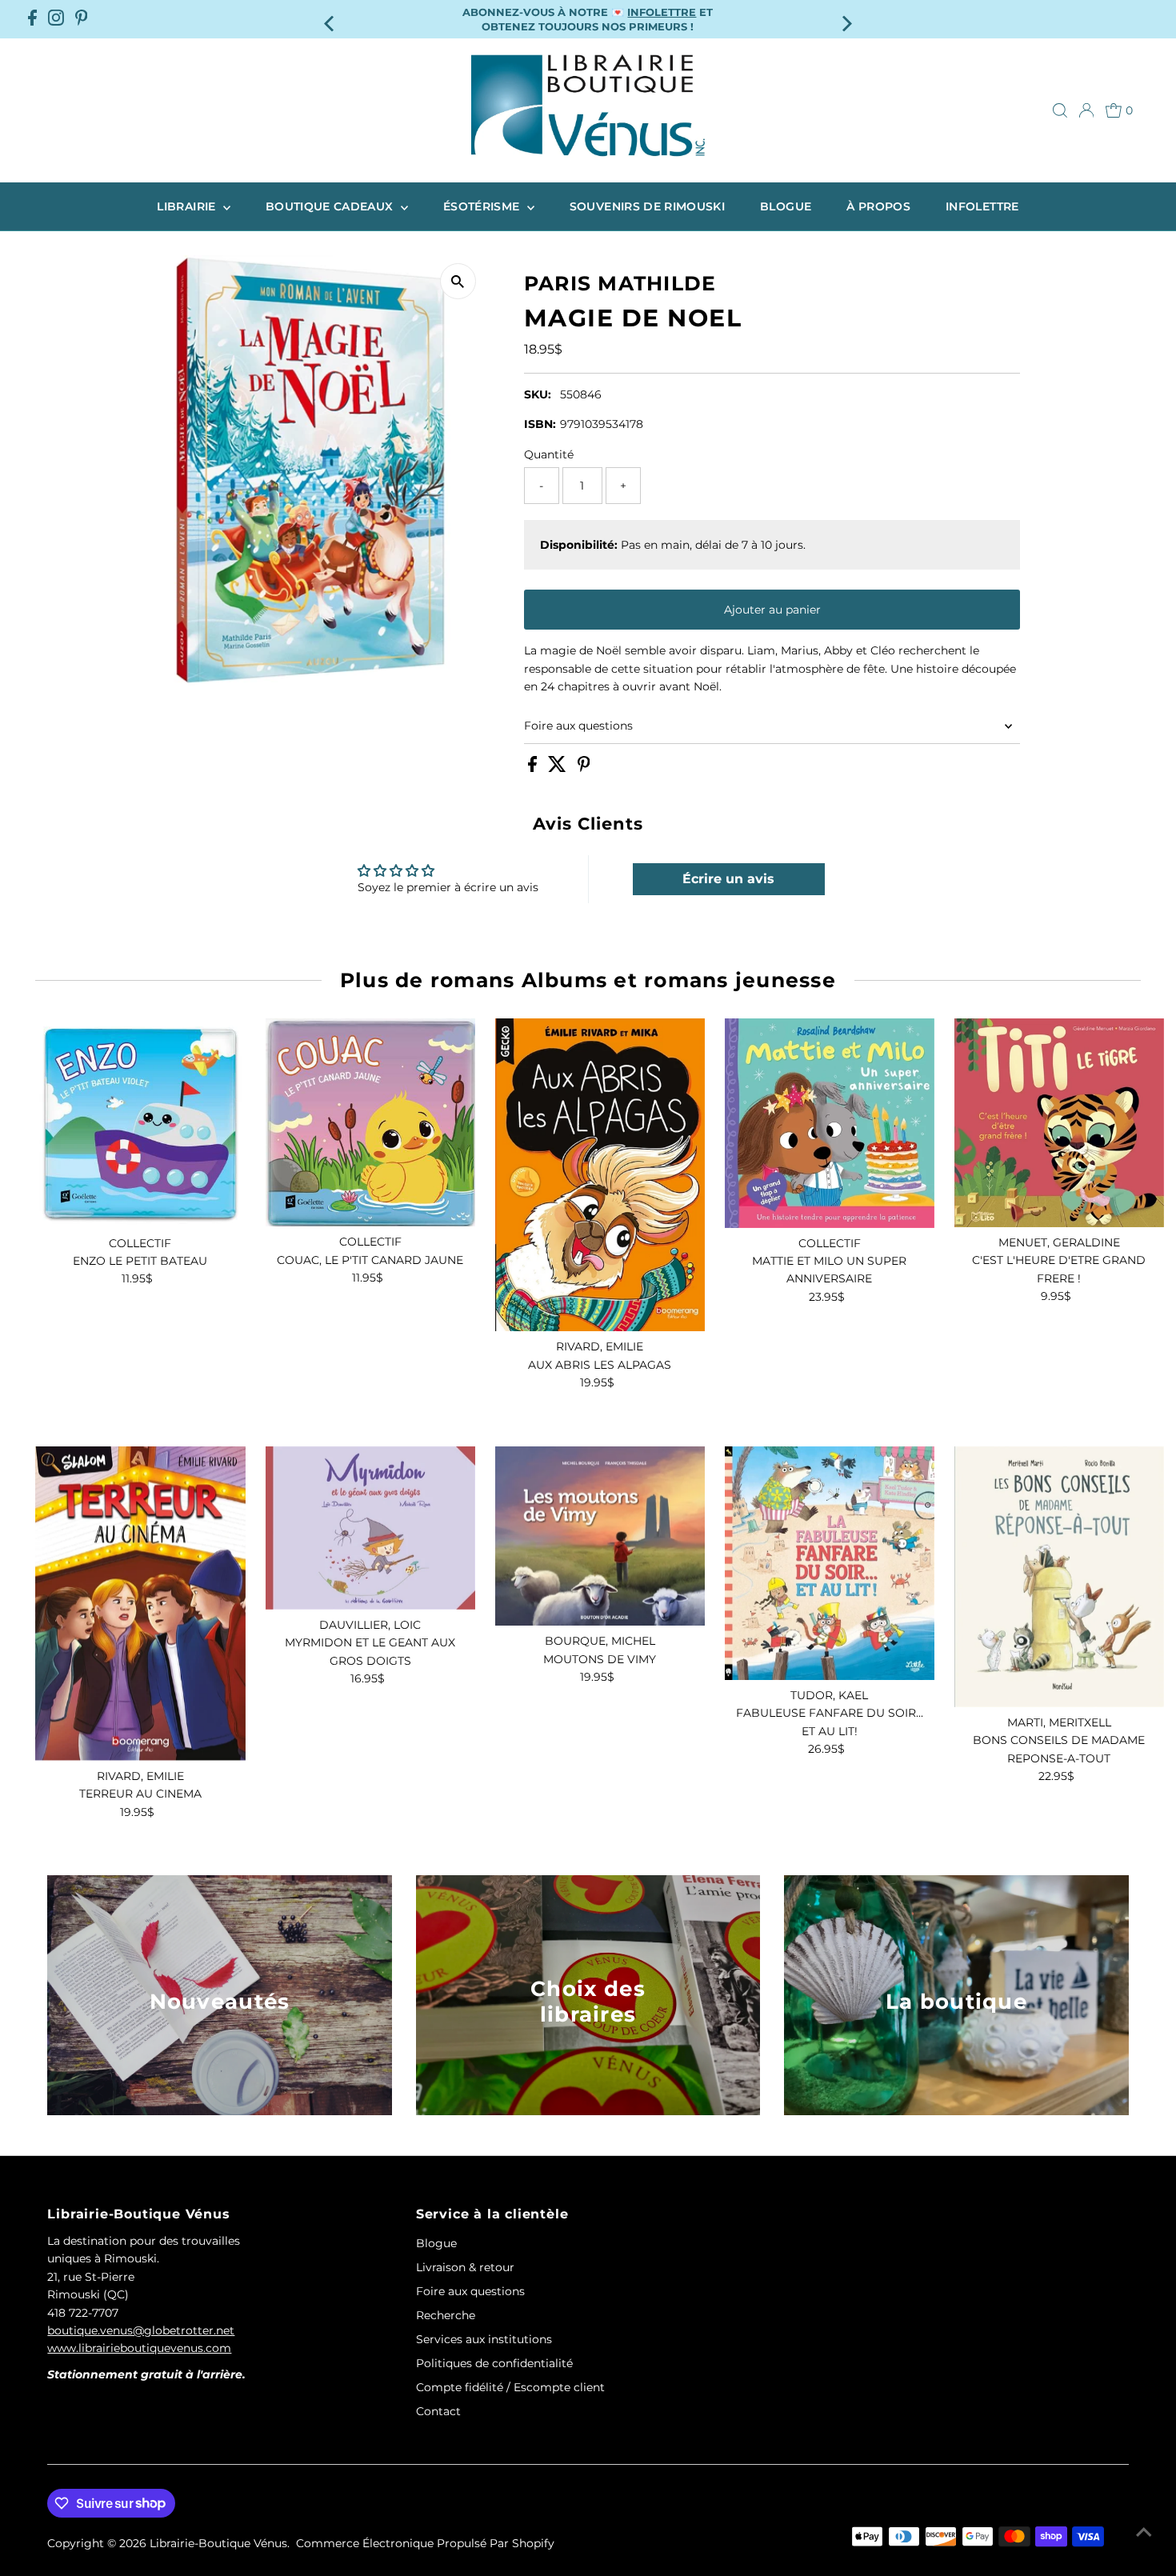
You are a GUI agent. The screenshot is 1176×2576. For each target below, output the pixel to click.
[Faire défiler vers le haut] (1144, 2532)
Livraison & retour (465, 2267)
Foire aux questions (578, 726)
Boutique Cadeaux (331, 206)
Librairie (188, 206)
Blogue (786, 206)
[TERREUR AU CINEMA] (140, 1604)
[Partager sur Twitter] (559, 768)
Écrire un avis (728, 879)
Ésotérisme (483, 206)
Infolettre (982, 206)
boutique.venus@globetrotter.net (141, 2330)
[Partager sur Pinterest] (584, 768)
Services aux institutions (484, 2339)
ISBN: (540, 424)
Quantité (549, 454)
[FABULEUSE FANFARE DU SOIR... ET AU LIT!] (830, 1563)
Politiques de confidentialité (494, 2363)
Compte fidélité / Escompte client (510, 2387)
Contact (438, 2411)
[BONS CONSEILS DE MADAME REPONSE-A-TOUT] (1059, 1577)
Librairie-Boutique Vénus (218, 2543)
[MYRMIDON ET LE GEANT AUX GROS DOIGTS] (370, 1528)
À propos (878, 206)
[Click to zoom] (458, 281)
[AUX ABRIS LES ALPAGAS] (600, 1175)
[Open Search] (1060, 110)
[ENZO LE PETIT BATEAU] (140, 1123)
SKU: (538, 394)
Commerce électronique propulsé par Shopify (425, 2543)
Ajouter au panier (772, 610)
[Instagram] (56, 19)
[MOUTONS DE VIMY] (600, 1536)
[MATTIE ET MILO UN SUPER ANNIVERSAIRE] (830, 1123)
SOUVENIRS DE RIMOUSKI (647, 206)
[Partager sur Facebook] (534, 768)
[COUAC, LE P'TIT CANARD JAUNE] (370, 1123)
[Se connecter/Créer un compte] (1086, 110)
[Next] (846, 19)
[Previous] (330, 19)
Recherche (446, 2315)
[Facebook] (32, 19)
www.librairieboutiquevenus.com (139, 2348)
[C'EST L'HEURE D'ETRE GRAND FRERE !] (1059, 1123)
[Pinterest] (82, 19)
